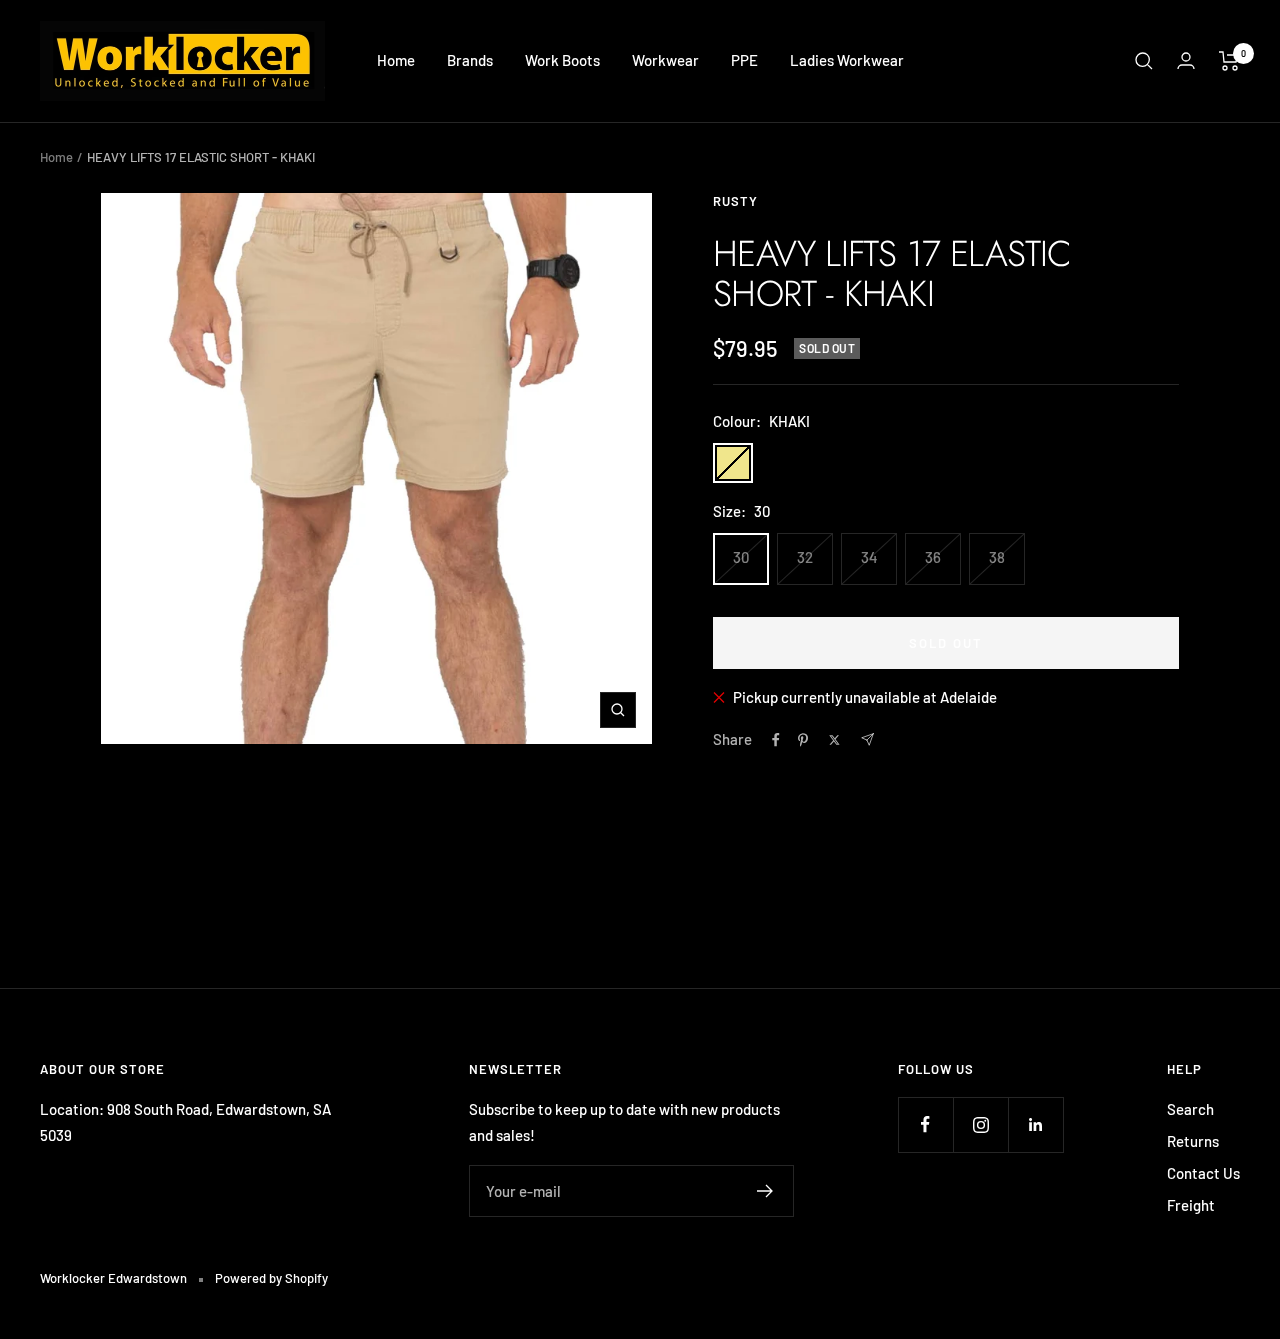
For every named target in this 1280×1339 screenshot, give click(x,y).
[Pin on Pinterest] (803, 740)
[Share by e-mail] (867, 739)
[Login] (1186, 60)
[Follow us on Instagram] (980, 1124)
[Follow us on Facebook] (925, 1124)
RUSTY (735, 201)
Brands (470, 60)
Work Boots (562, 60)
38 (997, 557)
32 (805, 557)
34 (869, 557)
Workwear (665, 60)
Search (1190, 1109)
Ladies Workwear (847, 60)
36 (933, 557)
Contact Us (1203, 1173)
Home (396, 60)
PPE (744, 60)
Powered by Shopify (271, 1278)
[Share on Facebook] (776, 740)
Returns (1193, 1141)
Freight (1191, 1205)
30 (741, 557)
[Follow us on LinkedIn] (1035, 1124)
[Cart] (1229, 61)
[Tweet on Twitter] (834, 740)
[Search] (1144, 61)
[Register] (765, 1191)
